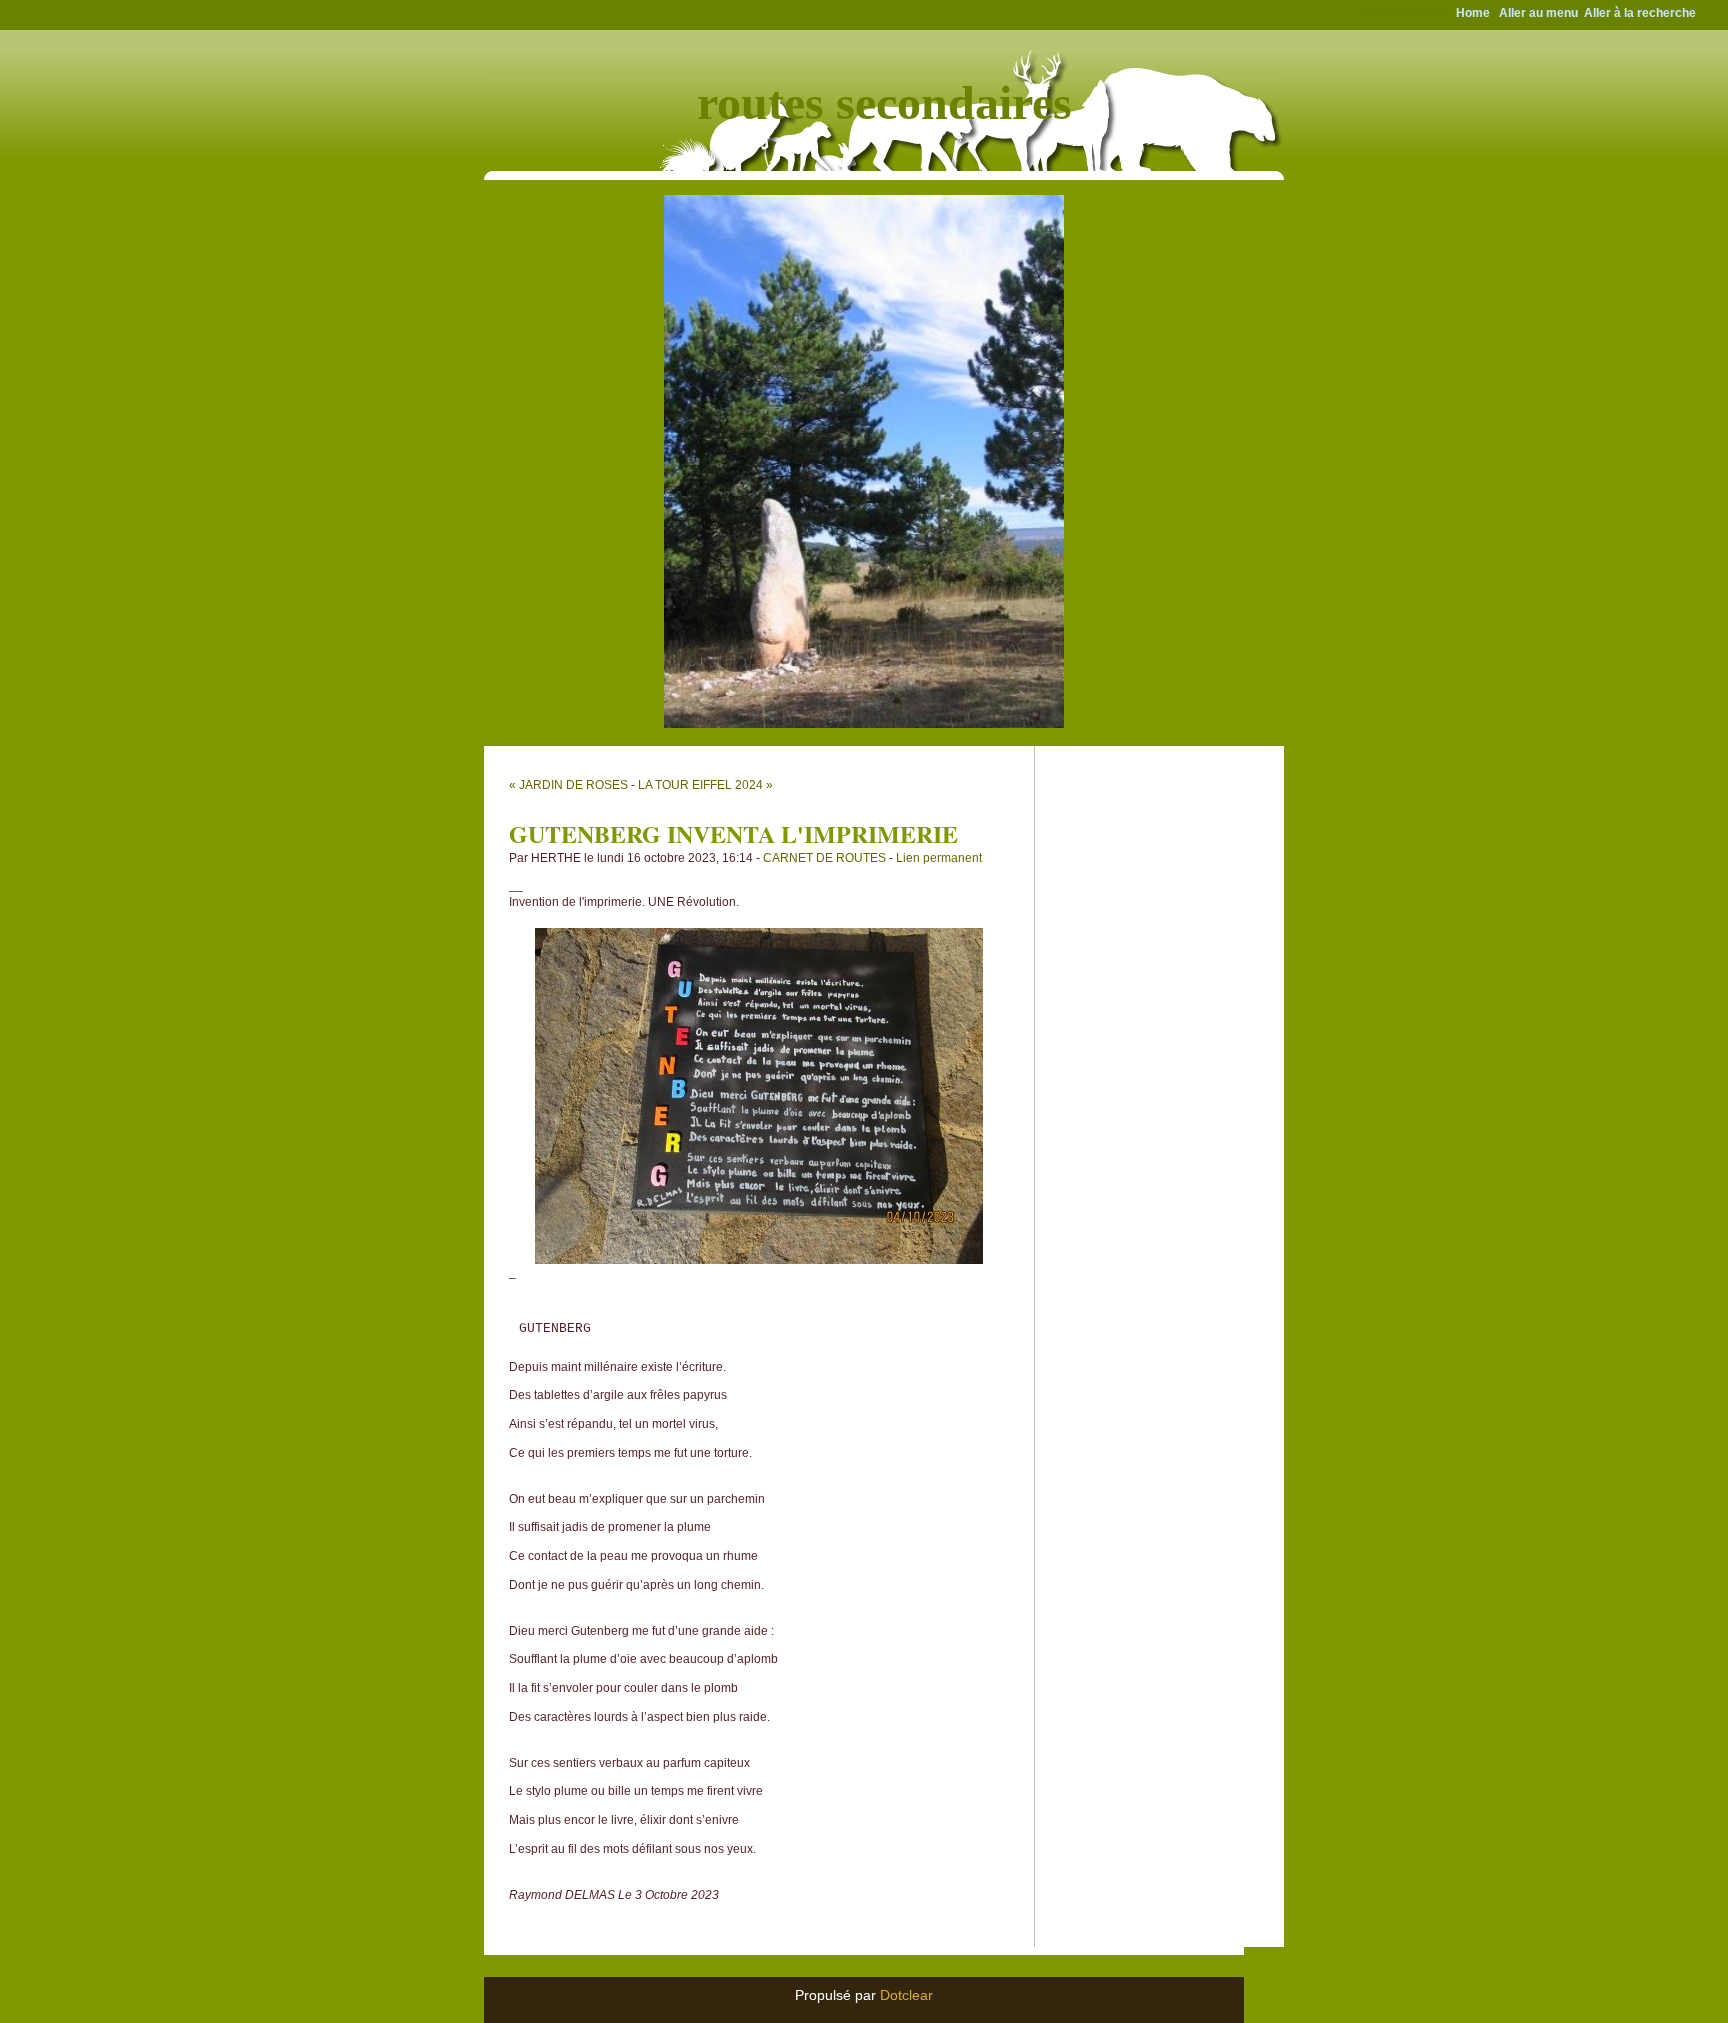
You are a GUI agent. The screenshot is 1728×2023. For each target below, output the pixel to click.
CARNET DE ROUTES (824, 858)
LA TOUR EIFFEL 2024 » (705, 785)
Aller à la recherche (1640, 13)
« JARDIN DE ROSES (568, 785)
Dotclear (906, 1995)
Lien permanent (939, 858)
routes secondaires (884, 102)
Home (1473, 13)
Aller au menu (1538, 13)
